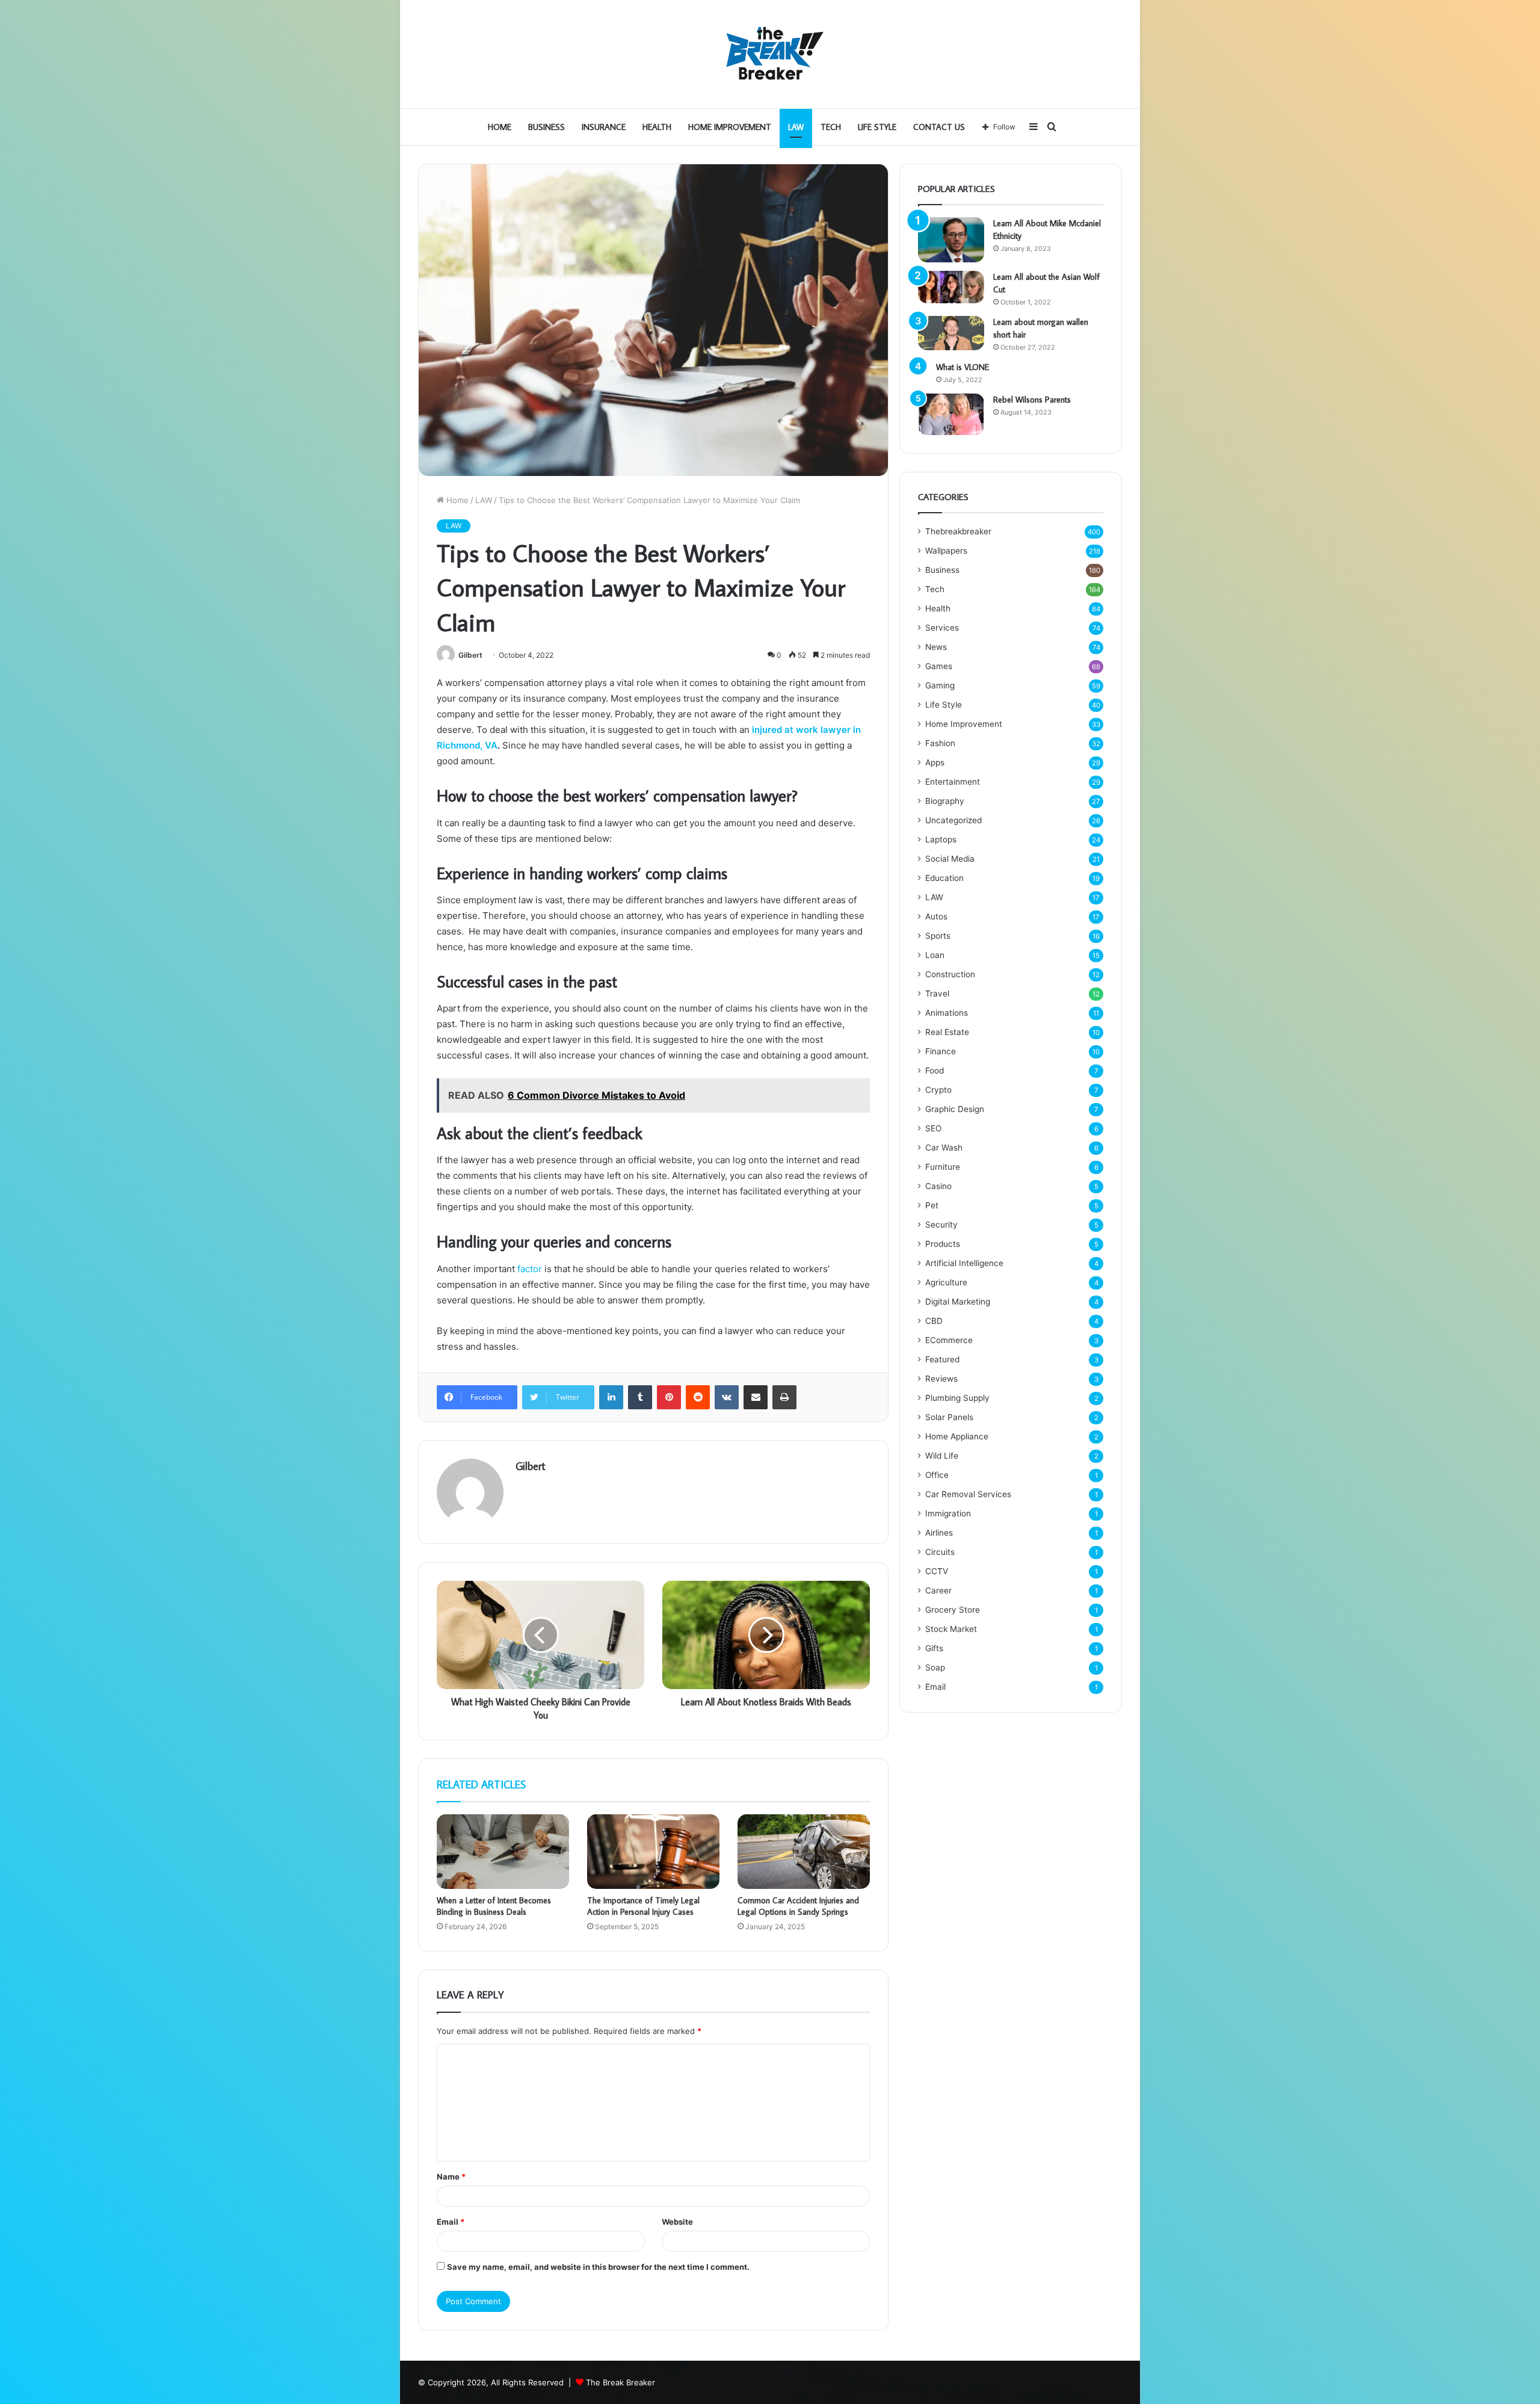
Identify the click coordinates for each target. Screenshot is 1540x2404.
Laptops (941, 839)
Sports (938, 936)
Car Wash (944, 1148)
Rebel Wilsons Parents (1032, 400)
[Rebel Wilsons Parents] (951, 414)
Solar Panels (949, 1417)
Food (935, 1071)
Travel (937, 993)
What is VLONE (962, 367)
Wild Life (942, 1456)
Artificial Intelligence (964, 1263)
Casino (938, 1186)
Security (941, 1225)
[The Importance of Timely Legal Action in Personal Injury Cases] (653, 1852)
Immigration (948, 1513)
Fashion (940, 743)
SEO (933, 1128)
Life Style (877, 127)
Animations (947, 1013)
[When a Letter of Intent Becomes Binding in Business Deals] (503, 1852)
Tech (831, 127)
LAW (796, 127)
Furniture (943, 1167)
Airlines (939, 1533)
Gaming (940, 685)
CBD (934, 1321)
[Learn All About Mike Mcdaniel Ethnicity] (951, 240)
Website (677, 2222)
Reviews (941, 1379)
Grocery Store (953, 1610)
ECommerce (949, 1340)
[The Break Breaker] (770, 54)
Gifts (934, 1648)
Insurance (604, 127)
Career (938, 1590)
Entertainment (953, 782)
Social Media (950, 859)
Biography (945, 801)
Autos (936, 916)
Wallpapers (946, 551)
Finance (941, 1051)
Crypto (938, 1090)
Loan (935, 955)
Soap (935, 1667)
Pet (932, 1205)
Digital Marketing (958, 1302)
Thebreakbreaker (958, 531)
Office (937, 1475)
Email (451, 2222)
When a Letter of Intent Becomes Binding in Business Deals (494, 1906)
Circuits (940, 1552)
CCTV (937, 1571)
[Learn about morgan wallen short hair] (951, 333)
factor (530, 1269)
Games (939, 666)
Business (547, 127)
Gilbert (470, 655)
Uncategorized (953, 820)
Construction (950, 974)
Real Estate (947, 1032)
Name (451, 2177)
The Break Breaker (621, 2382)
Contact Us (939, 127)
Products (943, 1244)
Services (942, 628)
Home (500, 127)
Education (944, 878)
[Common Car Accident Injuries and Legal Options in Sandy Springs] (804, 1852)
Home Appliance (957, 1436)
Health (657, 127)
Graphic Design (955, 1109)
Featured (942, 1359)
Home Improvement (730, 127)
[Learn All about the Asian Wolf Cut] (951, 287)
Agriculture (946, 1282)
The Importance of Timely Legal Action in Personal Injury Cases (643, 1906)
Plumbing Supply (957, 1398)
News (936, 647)
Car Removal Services (968, 1494)
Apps (935, 762)
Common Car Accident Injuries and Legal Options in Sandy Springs (798, 1906)
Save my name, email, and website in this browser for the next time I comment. (598, 2267)
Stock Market (951, 1629)
